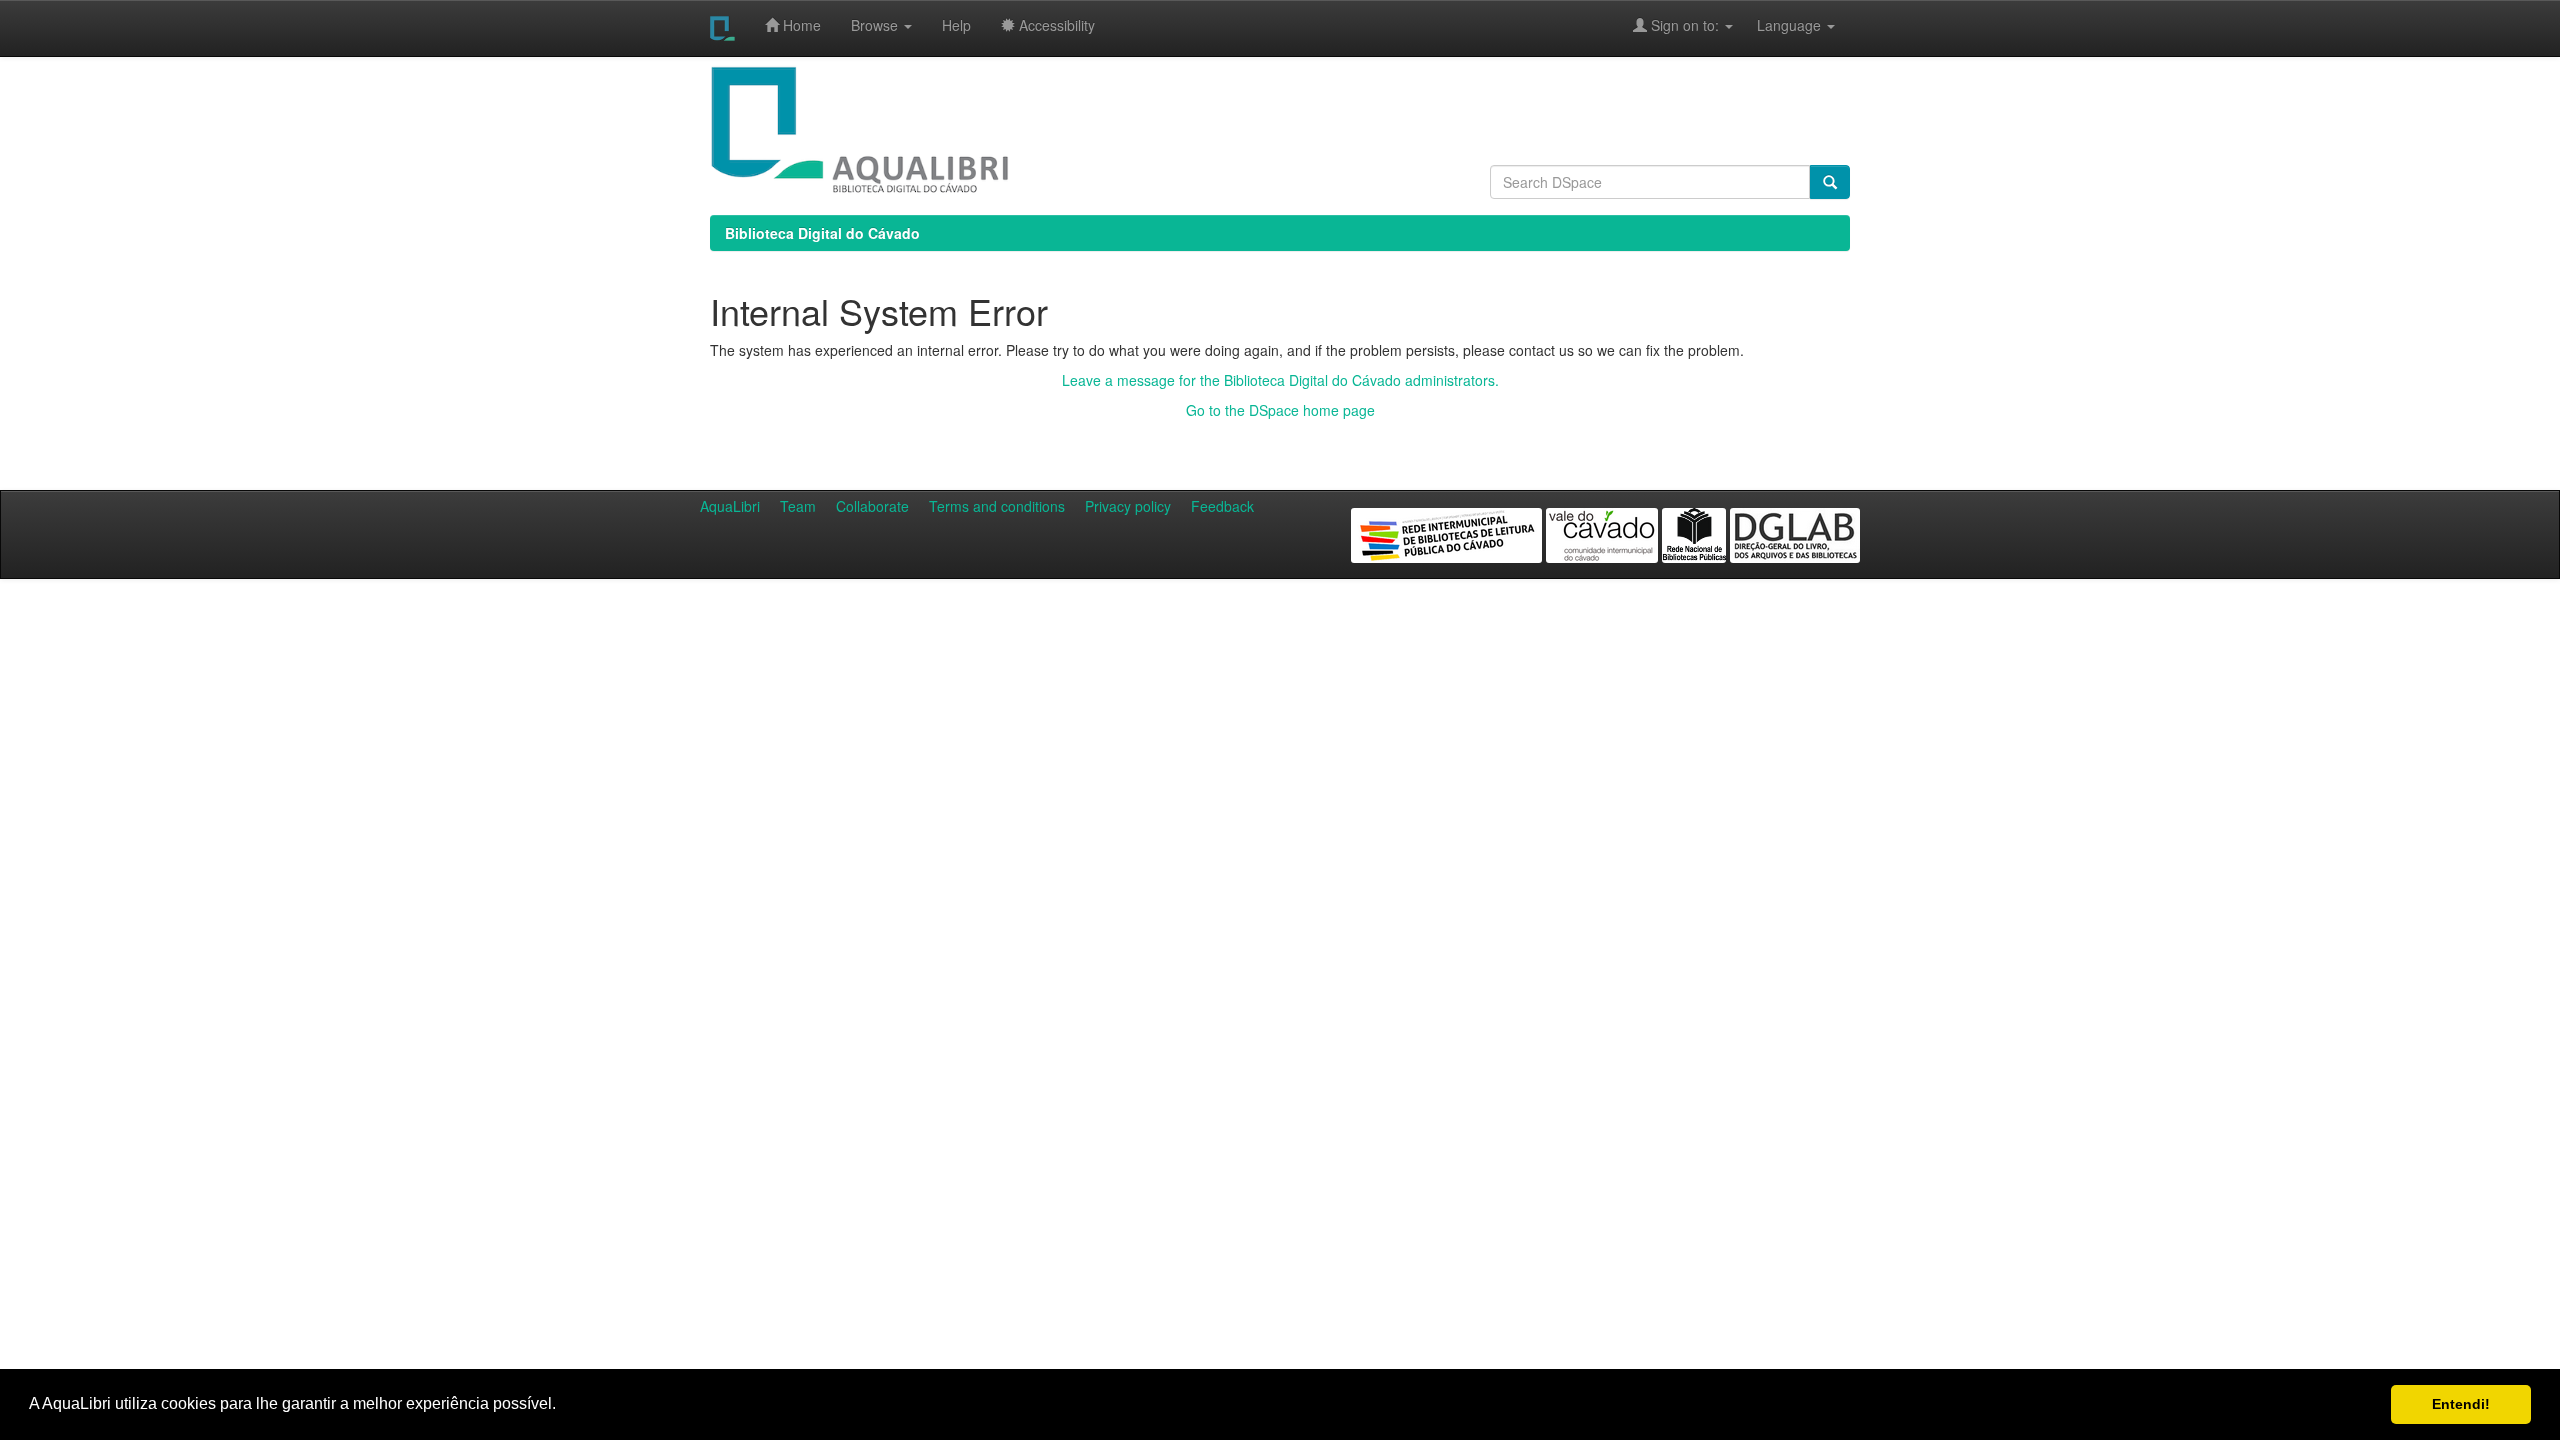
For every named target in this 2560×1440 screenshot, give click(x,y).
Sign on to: (1685, 25)
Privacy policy (1128, 506)
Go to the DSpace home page (1280, 410)
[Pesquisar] (1830, 182)
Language (1779, 25)
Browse (876, 25)
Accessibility (1055, 25)
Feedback (1222, 506)
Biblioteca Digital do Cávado (822, 233)
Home (800, 25)
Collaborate (872, 506)
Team (798, 506)
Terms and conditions (997, 506)
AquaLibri (730, 506)
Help (956, 25)
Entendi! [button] (2461, 1404)
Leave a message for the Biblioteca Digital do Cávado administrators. (1280, 380)
